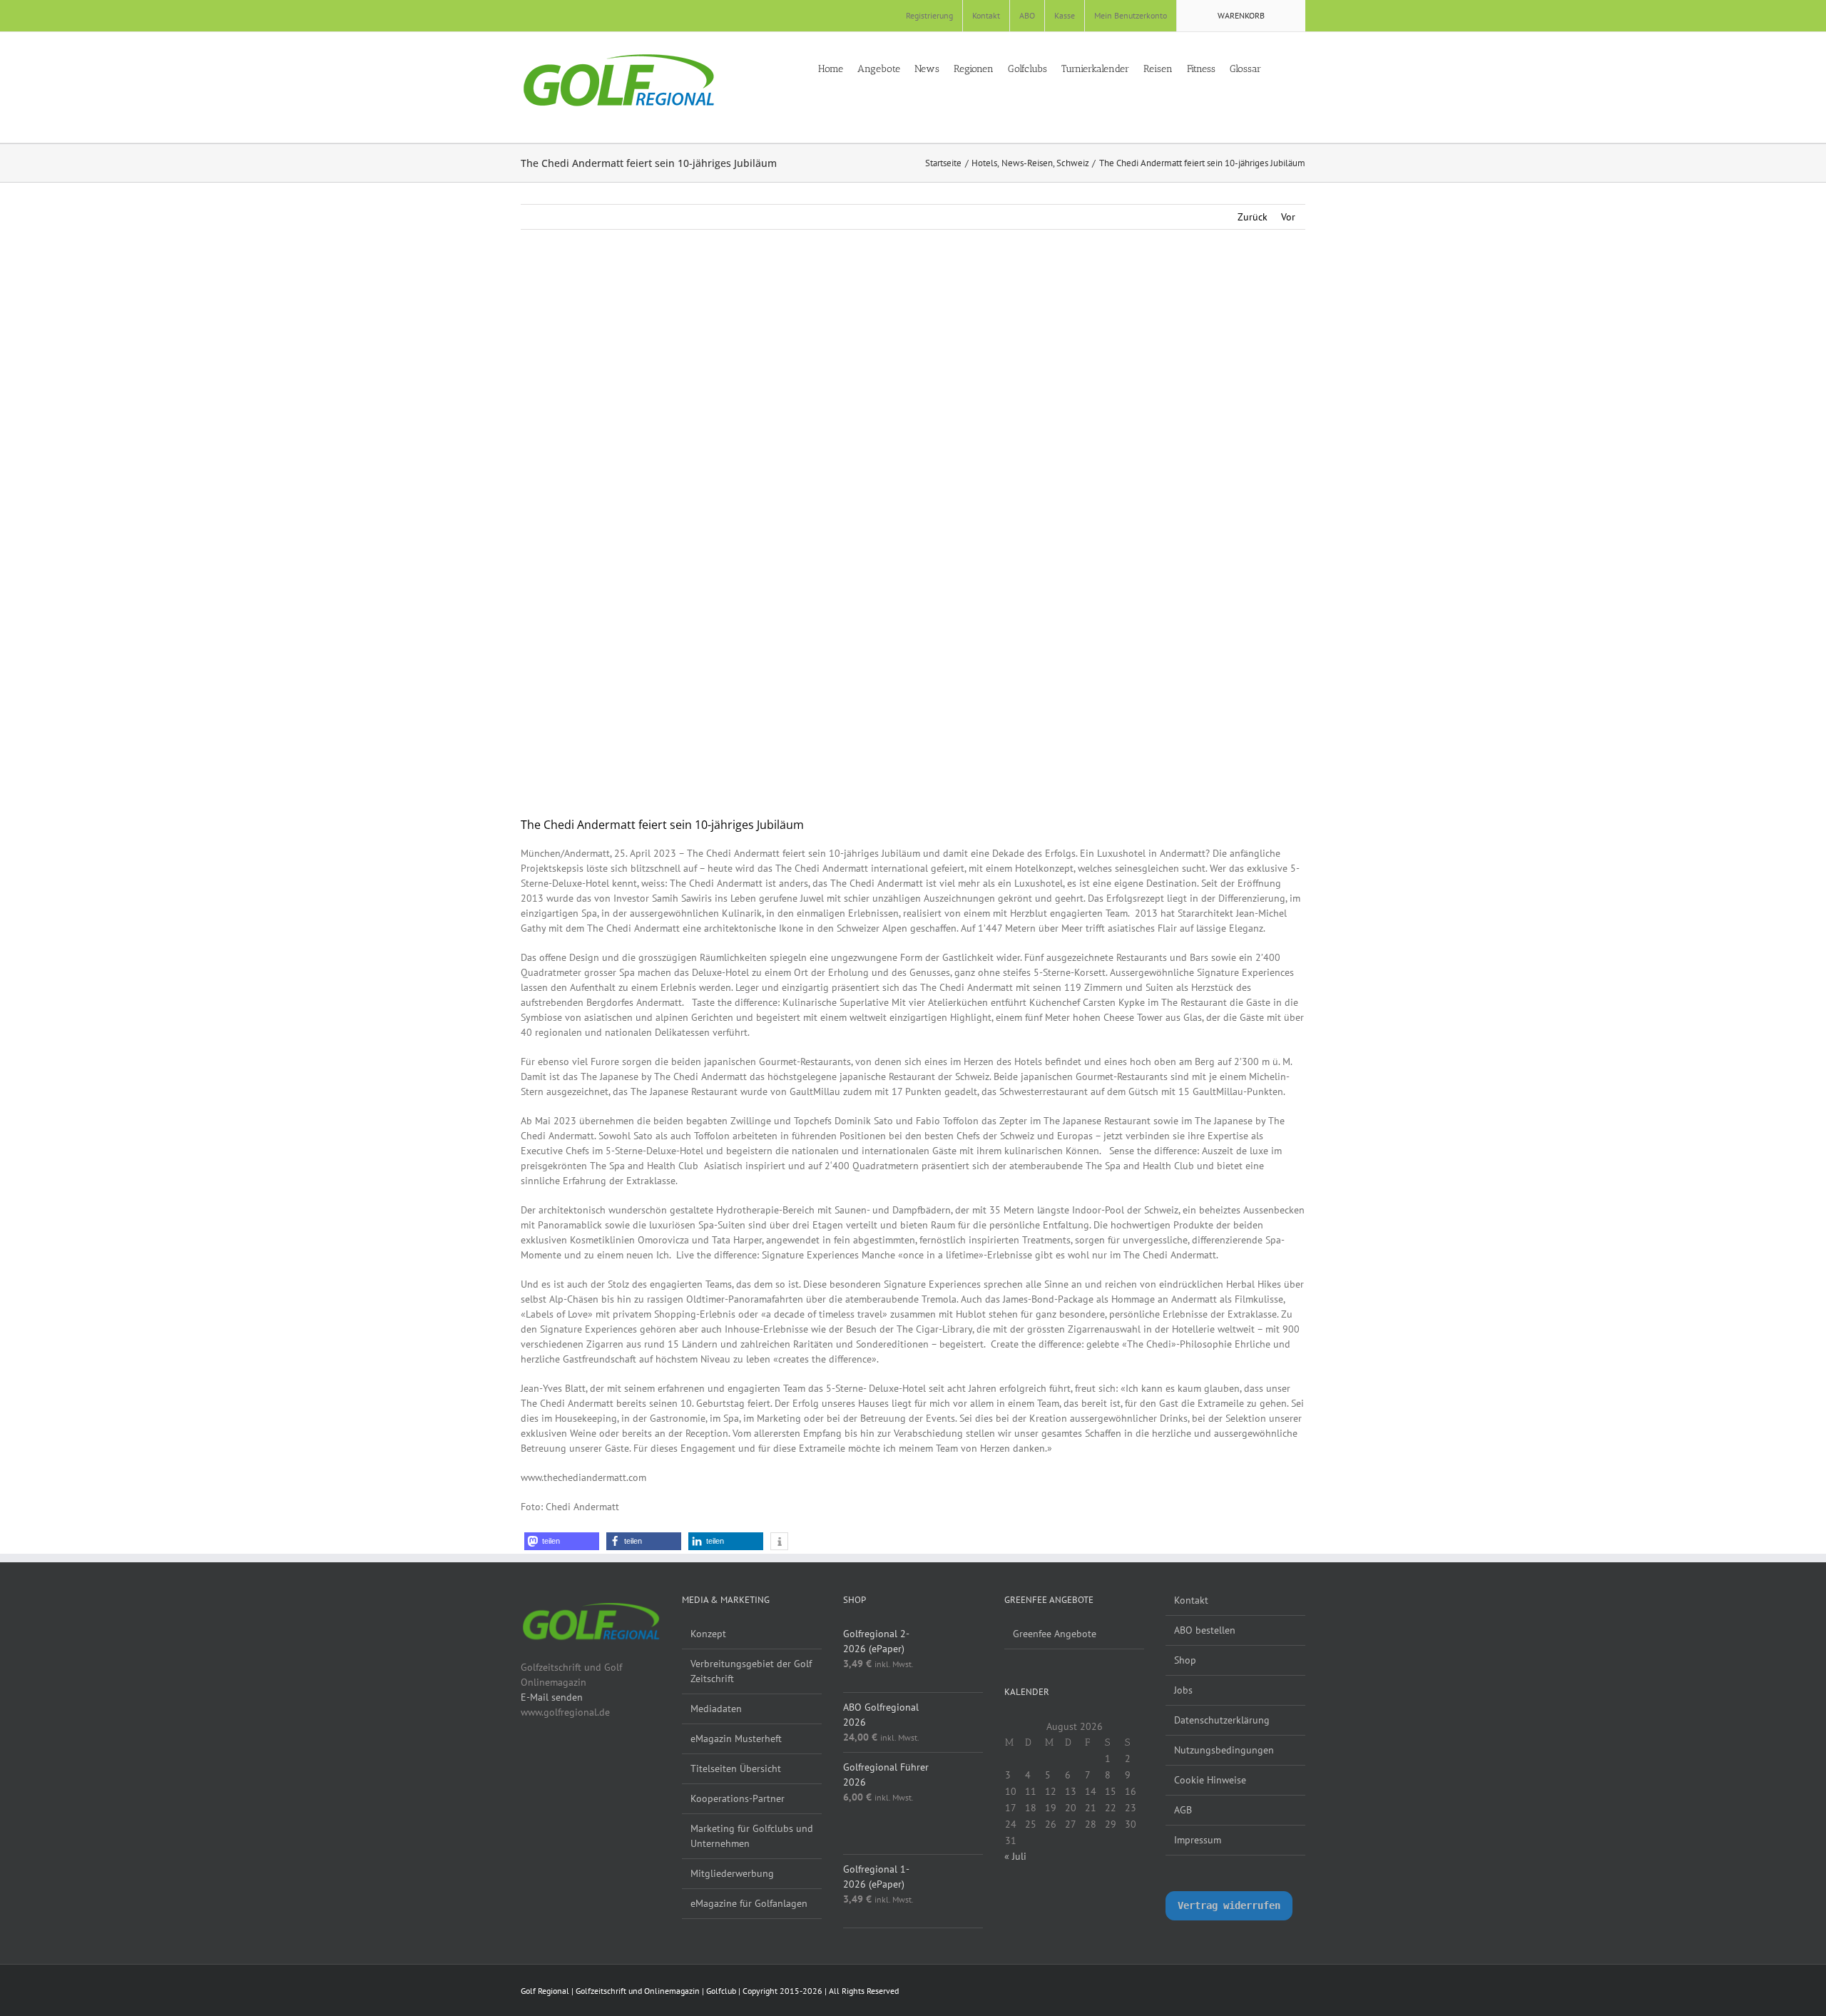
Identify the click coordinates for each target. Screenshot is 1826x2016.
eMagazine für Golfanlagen (749, 1903)
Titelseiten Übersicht (736, 1768)
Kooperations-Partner (738, 1798)
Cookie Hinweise (1210, 1780)
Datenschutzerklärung (1222, 1720)
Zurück (1253, 217)
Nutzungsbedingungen (1224, 1750)
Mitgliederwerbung (732, 1873)
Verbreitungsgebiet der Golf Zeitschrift (751, 1671)
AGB (1183, 1810)
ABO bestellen (1205, 1630)
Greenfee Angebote (1055, 1634)
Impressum (1198, 1840)
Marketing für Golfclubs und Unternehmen (752, 1836)
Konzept (708, 1634)
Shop (1185, 1660)
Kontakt (1191, 1600)
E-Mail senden (552, 1697)
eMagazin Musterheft (736, 1738)
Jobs (1183, 1690)
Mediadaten (716, 1709)
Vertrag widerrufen (1229, 1905)
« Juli (1015, 1856)
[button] (1301, 68)
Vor (1288, 217)
